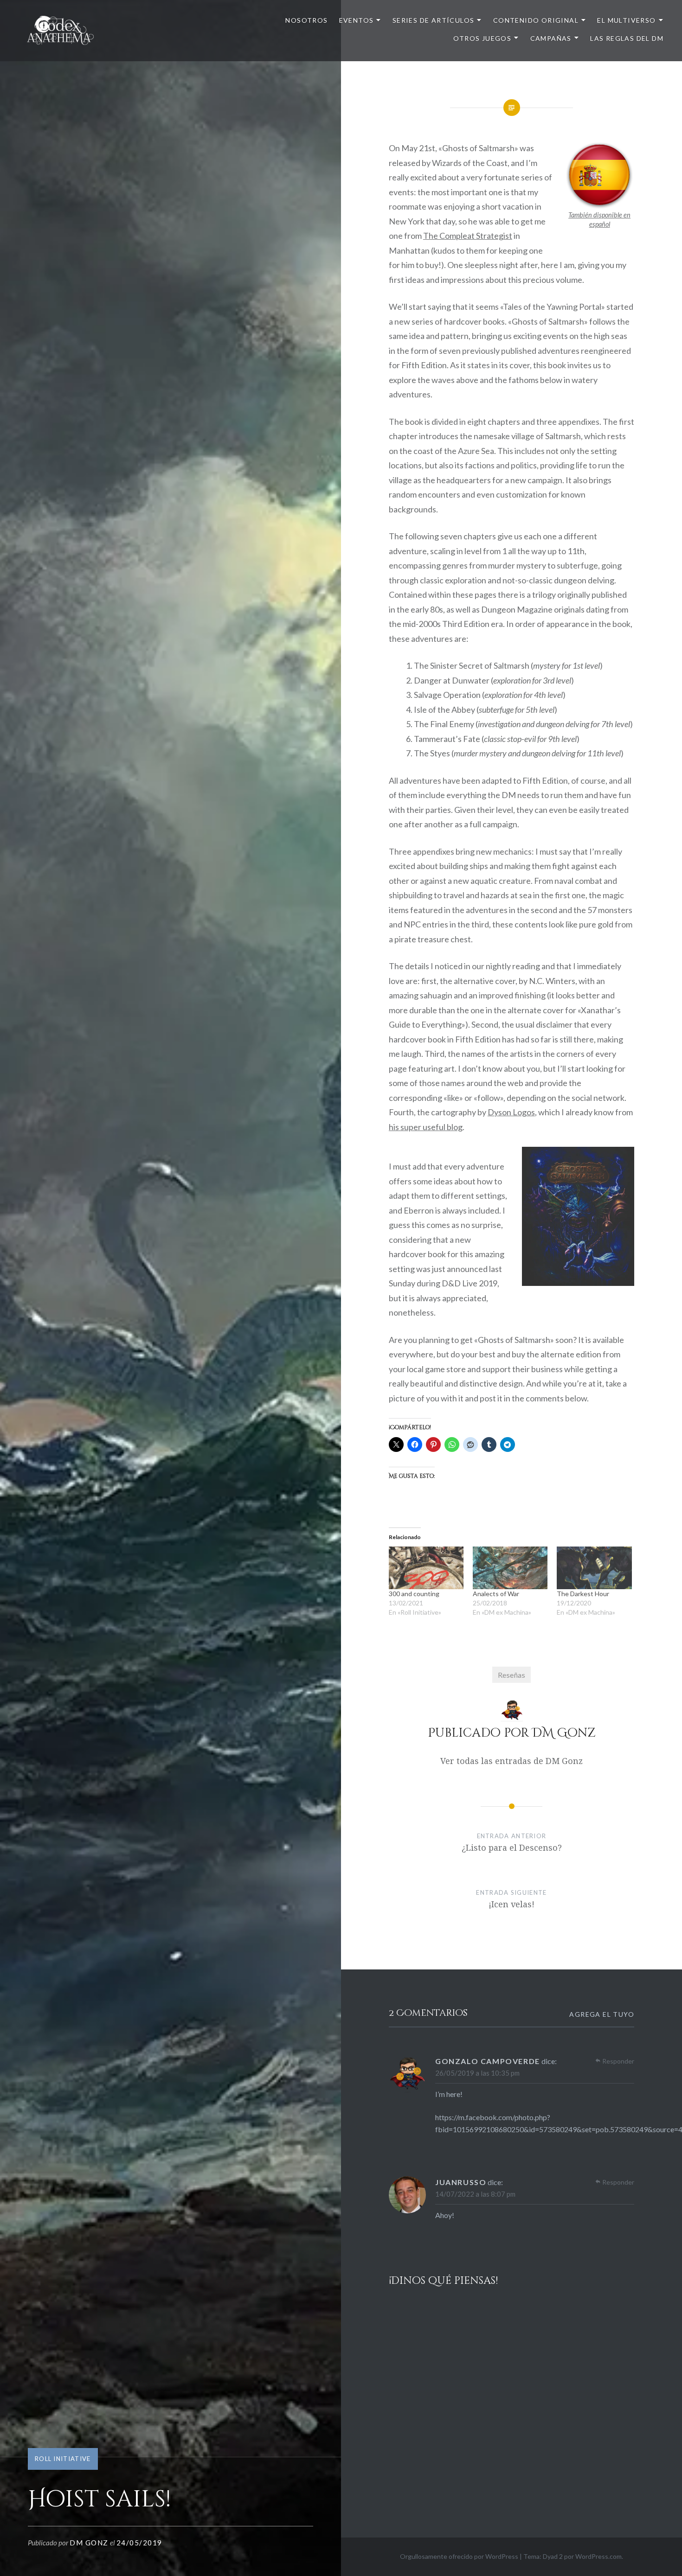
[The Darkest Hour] (594, 1568)
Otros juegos (482, 38)
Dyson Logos (511, 1112)
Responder (618, 2061)
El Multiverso (626, 20)
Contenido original (536, 20)
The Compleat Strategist (468, 236)
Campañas (551, 38)
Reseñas (511, 1675)
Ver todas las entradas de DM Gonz (511, 1761)
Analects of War (496, 1594)
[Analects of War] (510, 1568)
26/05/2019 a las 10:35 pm (477, 2073)
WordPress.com (598, 2556)
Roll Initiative (63, 2459)
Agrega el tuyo (602, 2014)
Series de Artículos (434, 20)
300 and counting (414, 1594)
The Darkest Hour (583, 1594)
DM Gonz (89, 2543)
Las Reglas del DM (627, 38)
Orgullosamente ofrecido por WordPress (459, 2556)
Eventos (357, 20)
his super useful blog (426, 1127)
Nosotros (306, 20)
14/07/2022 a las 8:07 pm (475, 2194)
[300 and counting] (426, 1568)
